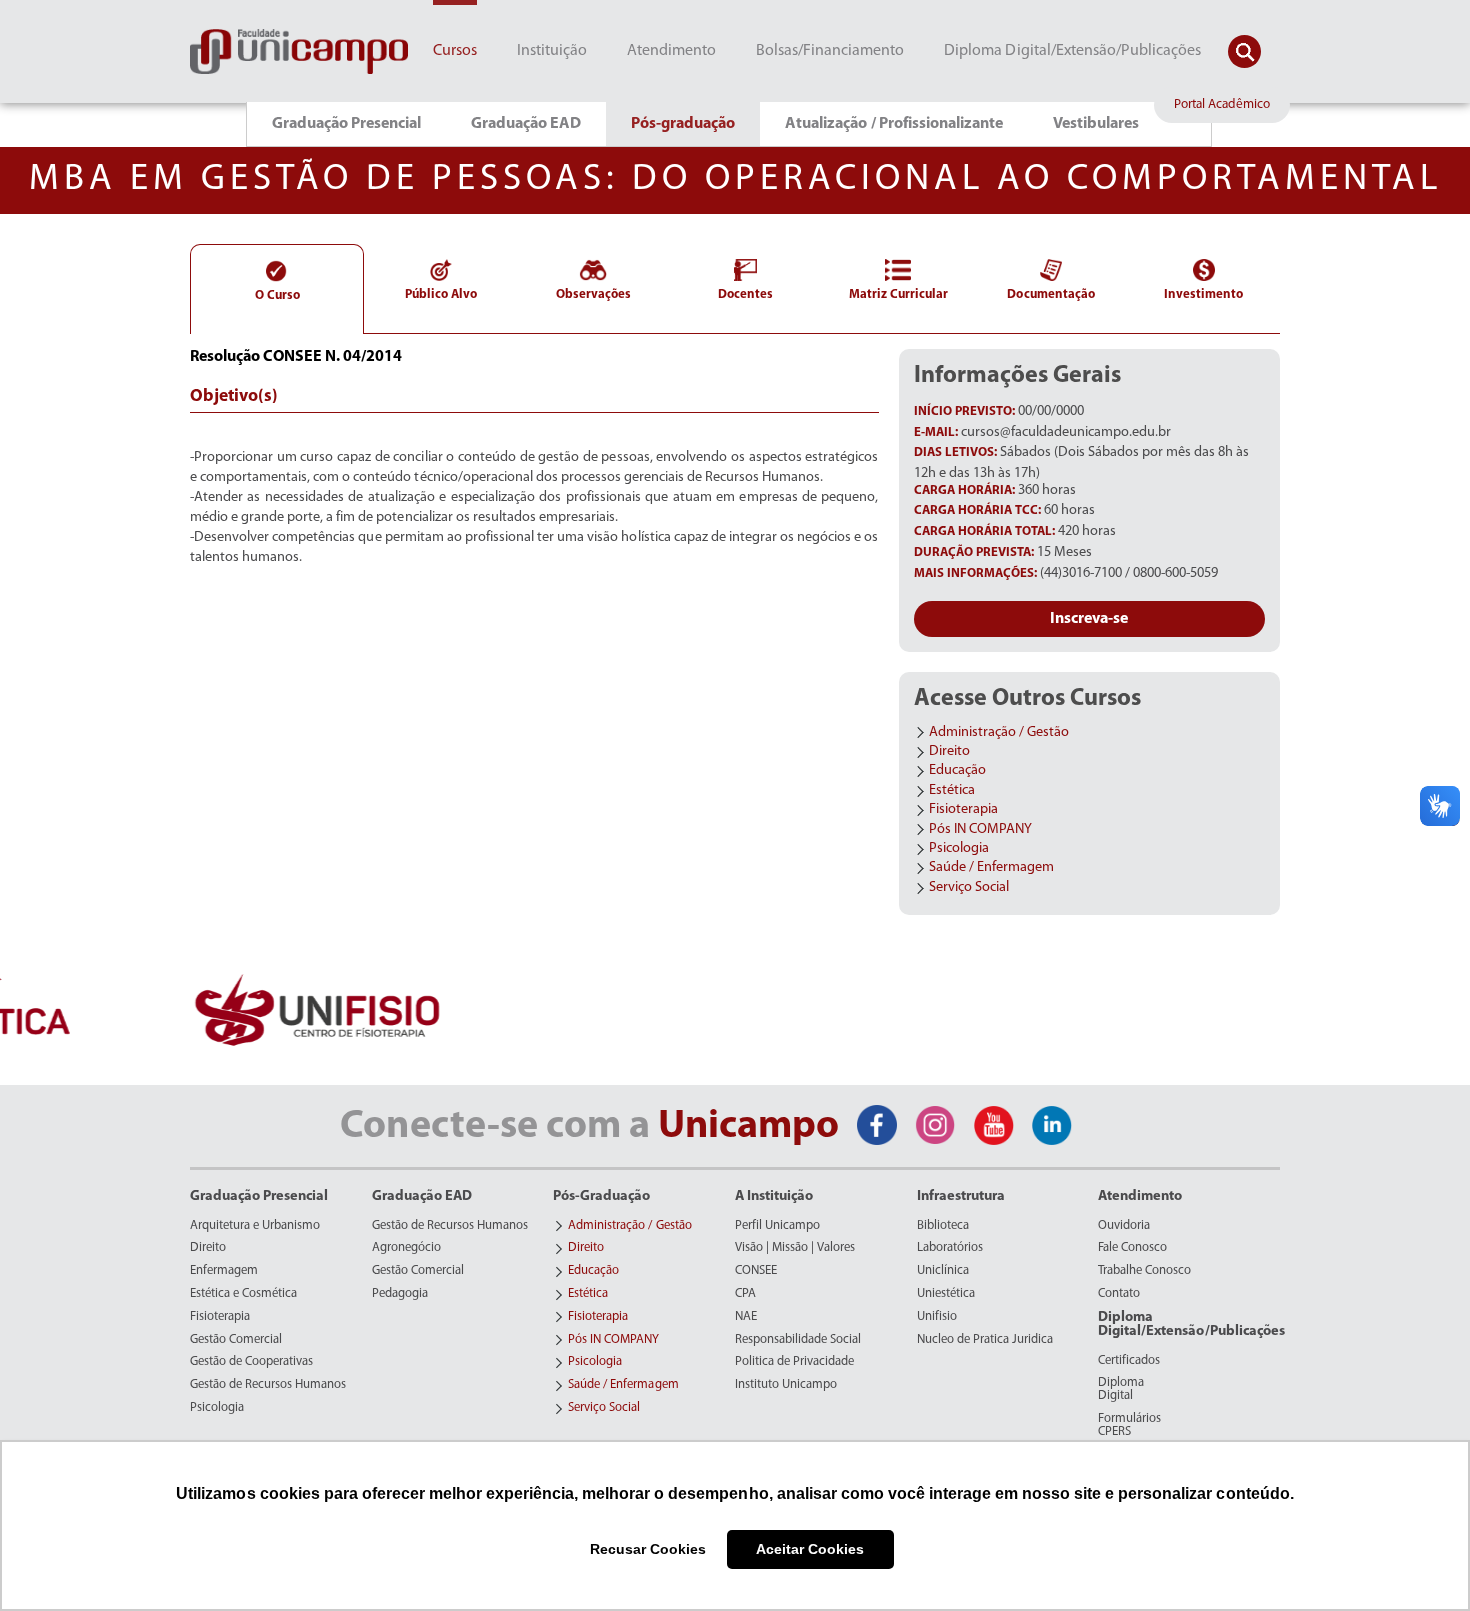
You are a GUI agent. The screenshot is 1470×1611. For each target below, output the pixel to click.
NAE (746, 1317)
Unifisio (937, 1317)
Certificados (1129, 1361)
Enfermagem (224, 1271)
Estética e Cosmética (243, 1294)
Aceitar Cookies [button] (810, 1549)
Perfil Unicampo (777, 1226)
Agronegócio (406, 1248)
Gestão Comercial (236, 1340)
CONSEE (756, 1271)
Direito (208, 1248)
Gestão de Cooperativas (251, 1362)
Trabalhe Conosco (1144, 1271)
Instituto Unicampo (786, 1385)
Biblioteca (943, 1226)
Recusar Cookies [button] (648, 1549)
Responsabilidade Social (798, 1340)
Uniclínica (943, 1271)
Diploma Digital (1121, 1389)
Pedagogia (400, 1294)
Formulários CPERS (1129, 1425)
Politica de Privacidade (794, 1362)
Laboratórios (950, 1248)
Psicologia (217, 1408)
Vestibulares (1096, 124)
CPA (745, 1294)
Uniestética (946, 1294)
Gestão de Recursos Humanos (268, 1385)
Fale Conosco (1132, 1248)
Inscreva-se (1089, 619)
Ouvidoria (1124, 1226)
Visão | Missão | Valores (795, 1248)
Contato (1119, 1294)
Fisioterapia (220, 1317)
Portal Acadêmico (1222, 104)
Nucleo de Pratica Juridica (985, 1340)
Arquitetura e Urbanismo (255, 1226)
